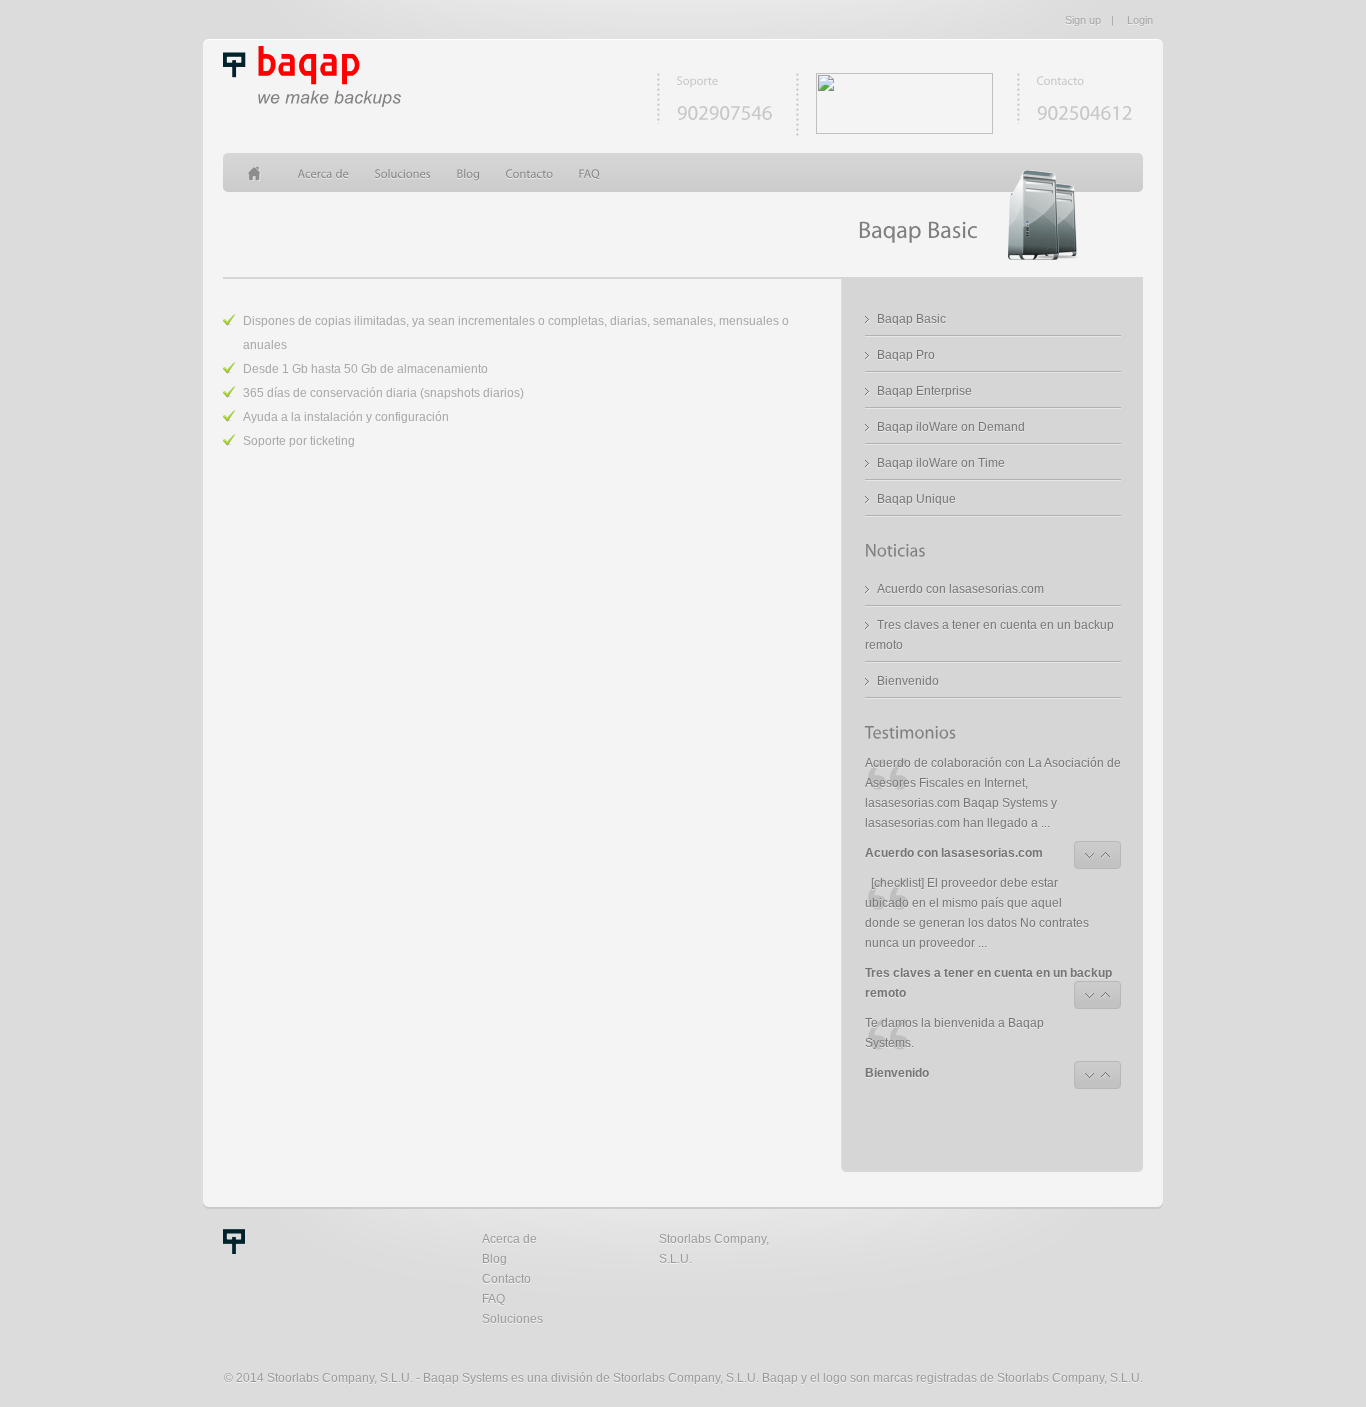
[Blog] (469, 173)
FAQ (493, 1299)
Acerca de (509, 1239)
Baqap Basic (911, 319)
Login (1140, 20)
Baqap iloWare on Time (941, 463)
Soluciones (512, 1319)
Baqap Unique (916, 499)
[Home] (260, 173)
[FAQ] (590, 173)
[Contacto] (530, 173)
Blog (494, 1259)
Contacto (506, 1279)
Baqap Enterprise (924, 391)
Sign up (1083, 20)
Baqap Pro (906, 355)
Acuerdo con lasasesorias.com (960, 589)
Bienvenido (908, 681)
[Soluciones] (403, 173)
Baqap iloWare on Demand (951, 427)
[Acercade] (324, 173)
